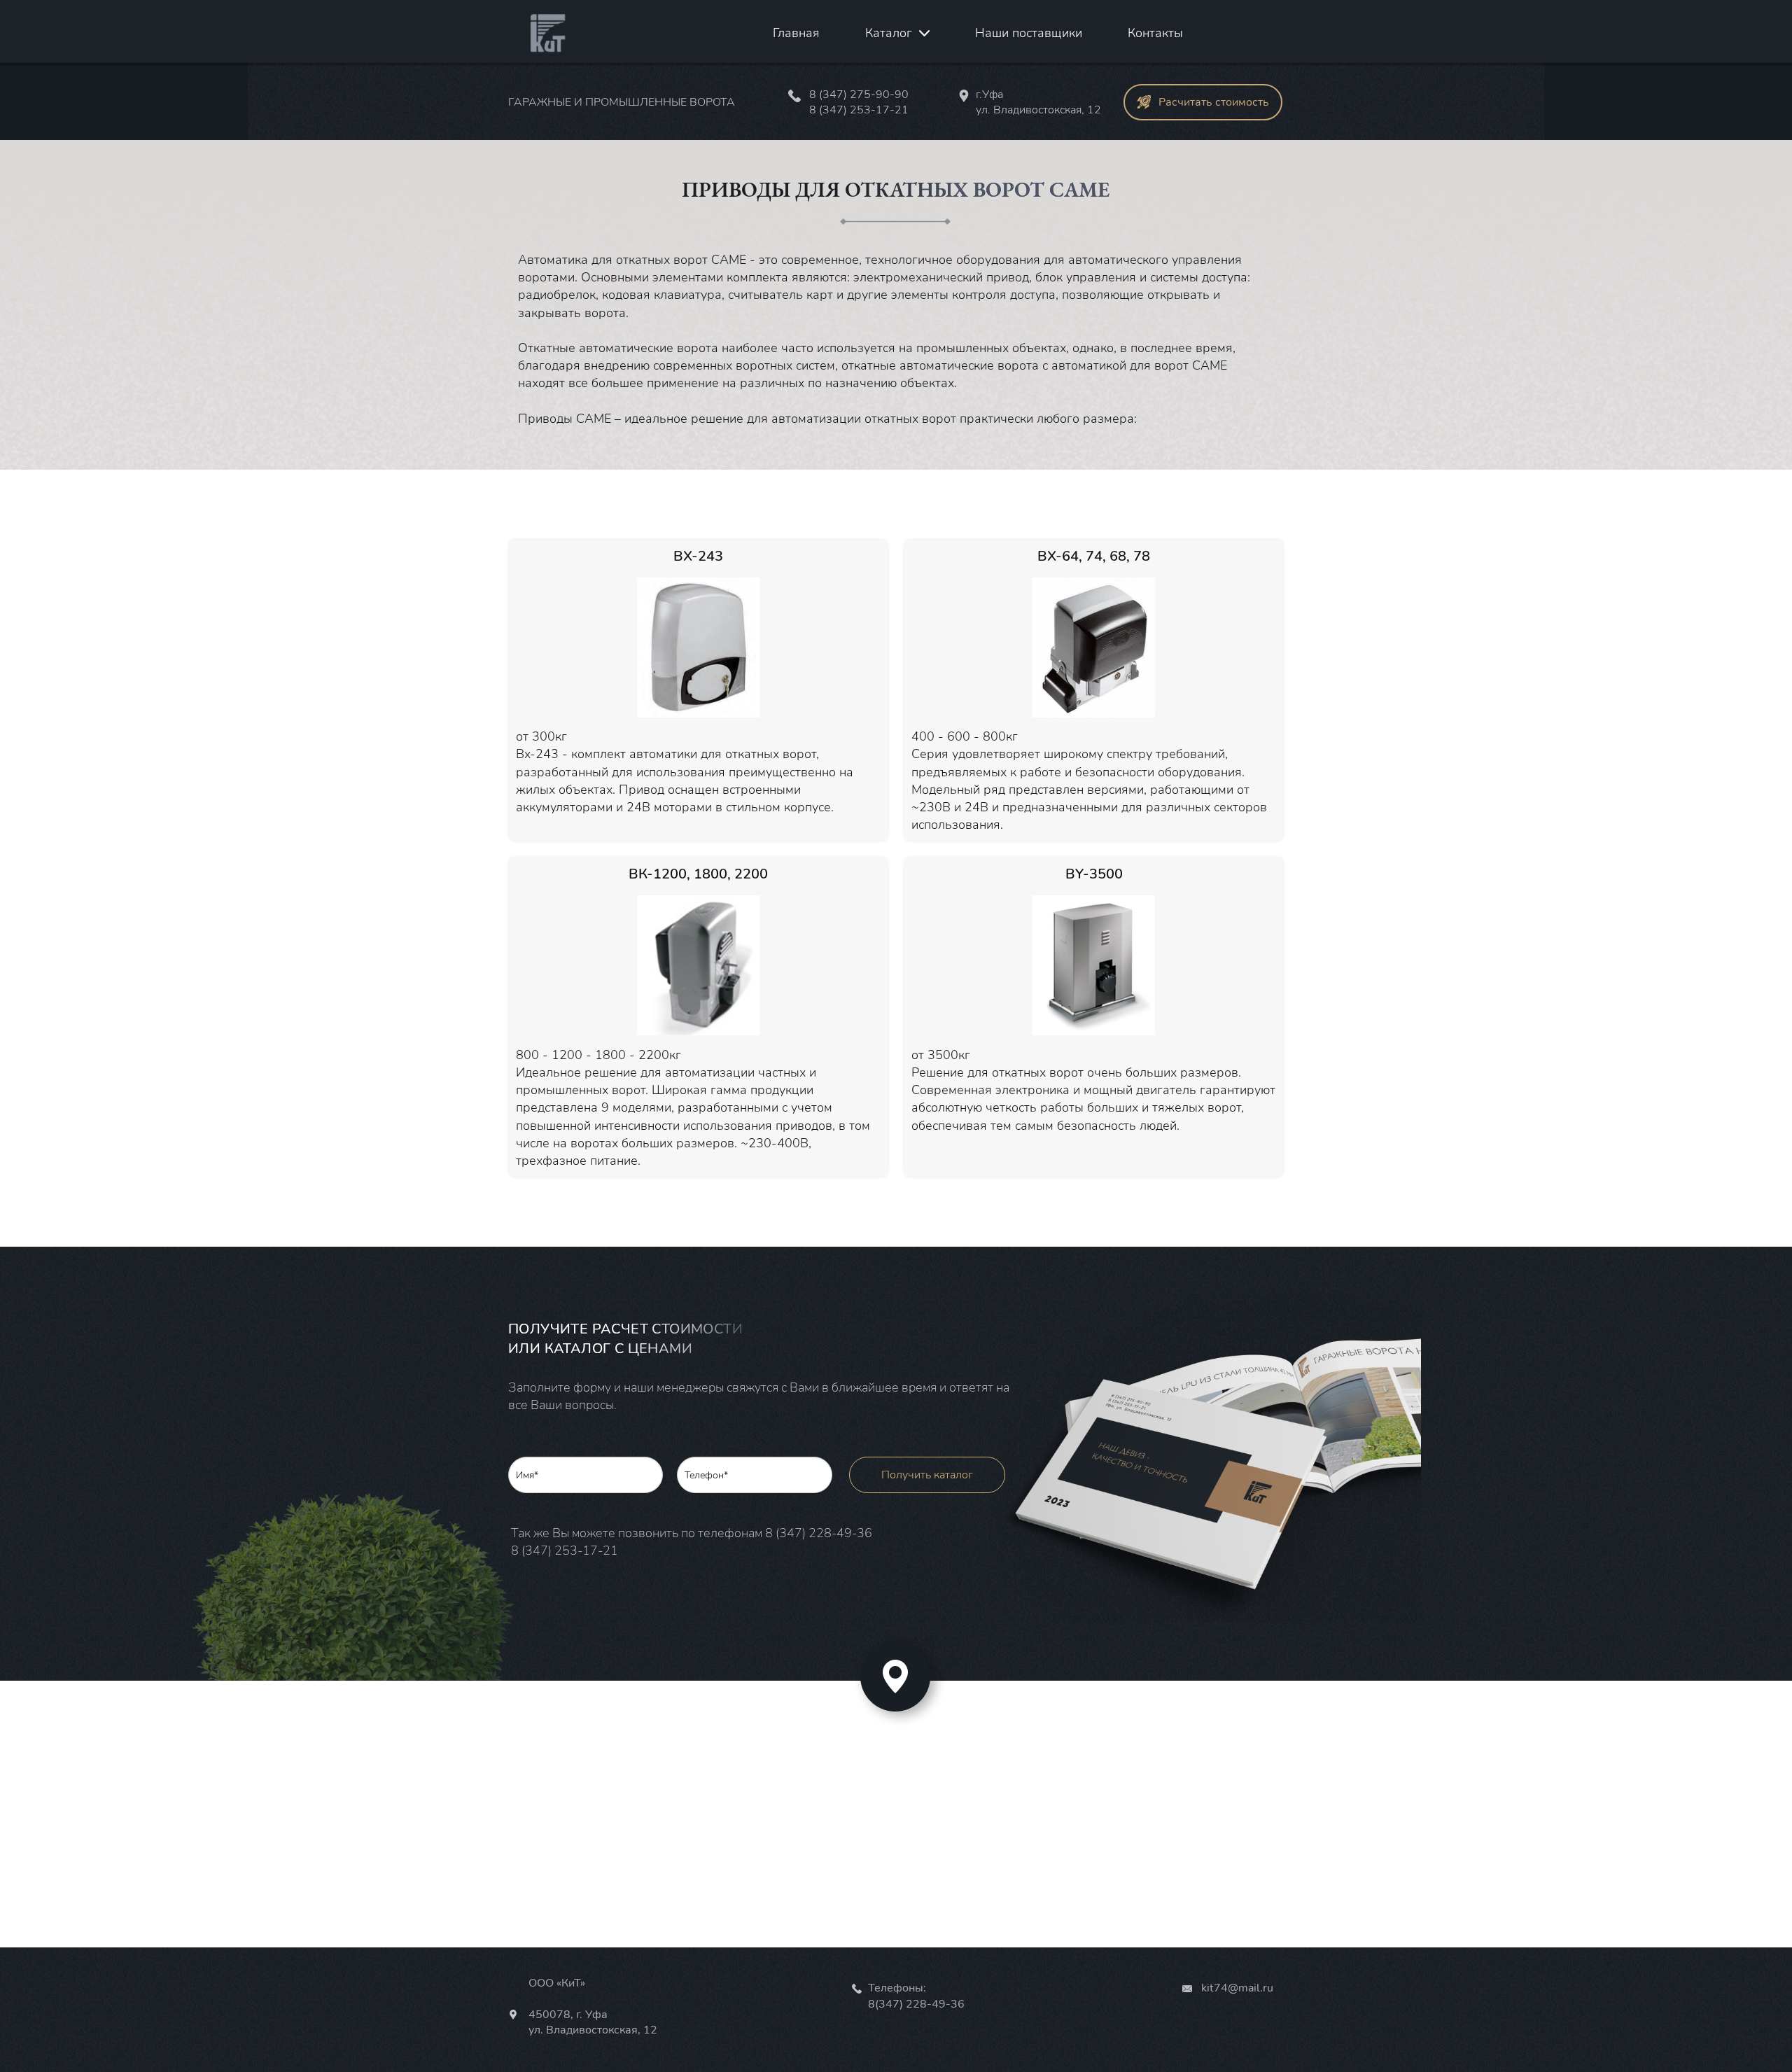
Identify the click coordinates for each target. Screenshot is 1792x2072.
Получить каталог (927, 1475)
